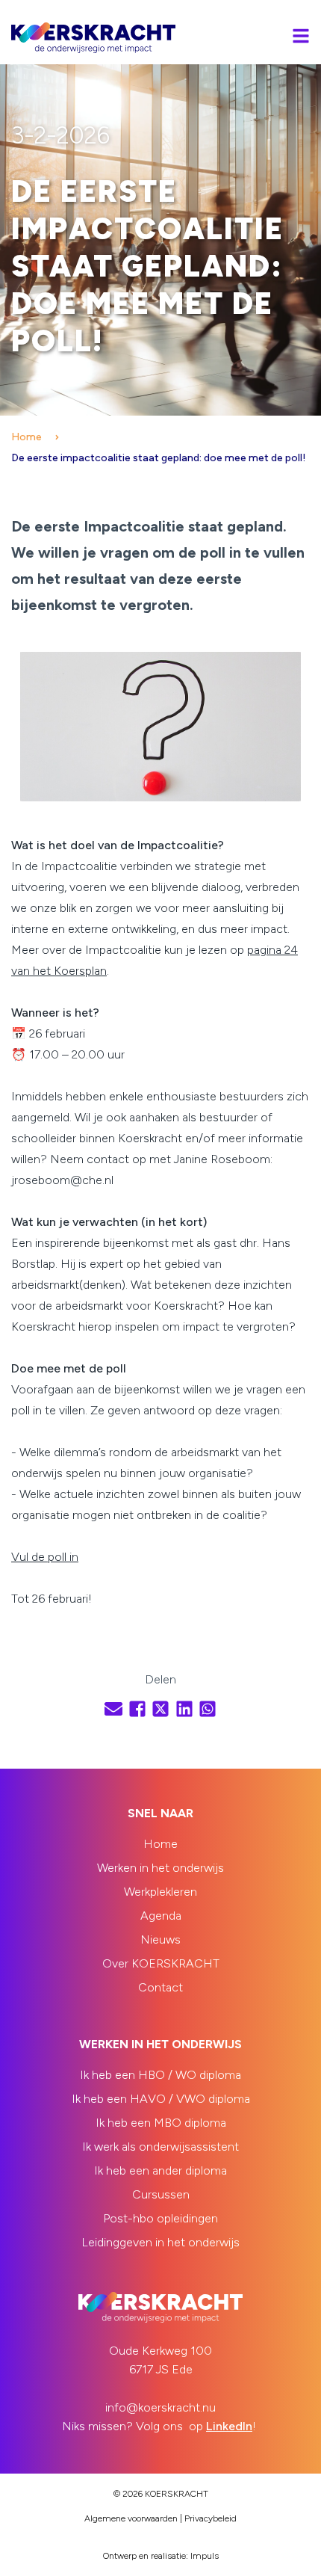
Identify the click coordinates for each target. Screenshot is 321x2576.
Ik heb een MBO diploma (161, 2123)
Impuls (205, 2556)
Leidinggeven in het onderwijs (160, 2242)
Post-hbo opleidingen (160, 2218)
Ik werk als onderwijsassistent (160, 2147)
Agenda (161, 1916)
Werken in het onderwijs (160, 1868)
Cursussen (161, 2194)
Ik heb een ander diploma (160, 2170)
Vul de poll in (45, 1557)
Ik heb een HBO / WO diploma (160, 2075)
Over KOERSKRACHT (161, 1963)
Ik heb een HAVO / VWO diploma (161, 2099)
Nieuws (160, 1939)
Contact (160, 1987)
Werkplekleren (160, 1892)
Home (27, 437)
